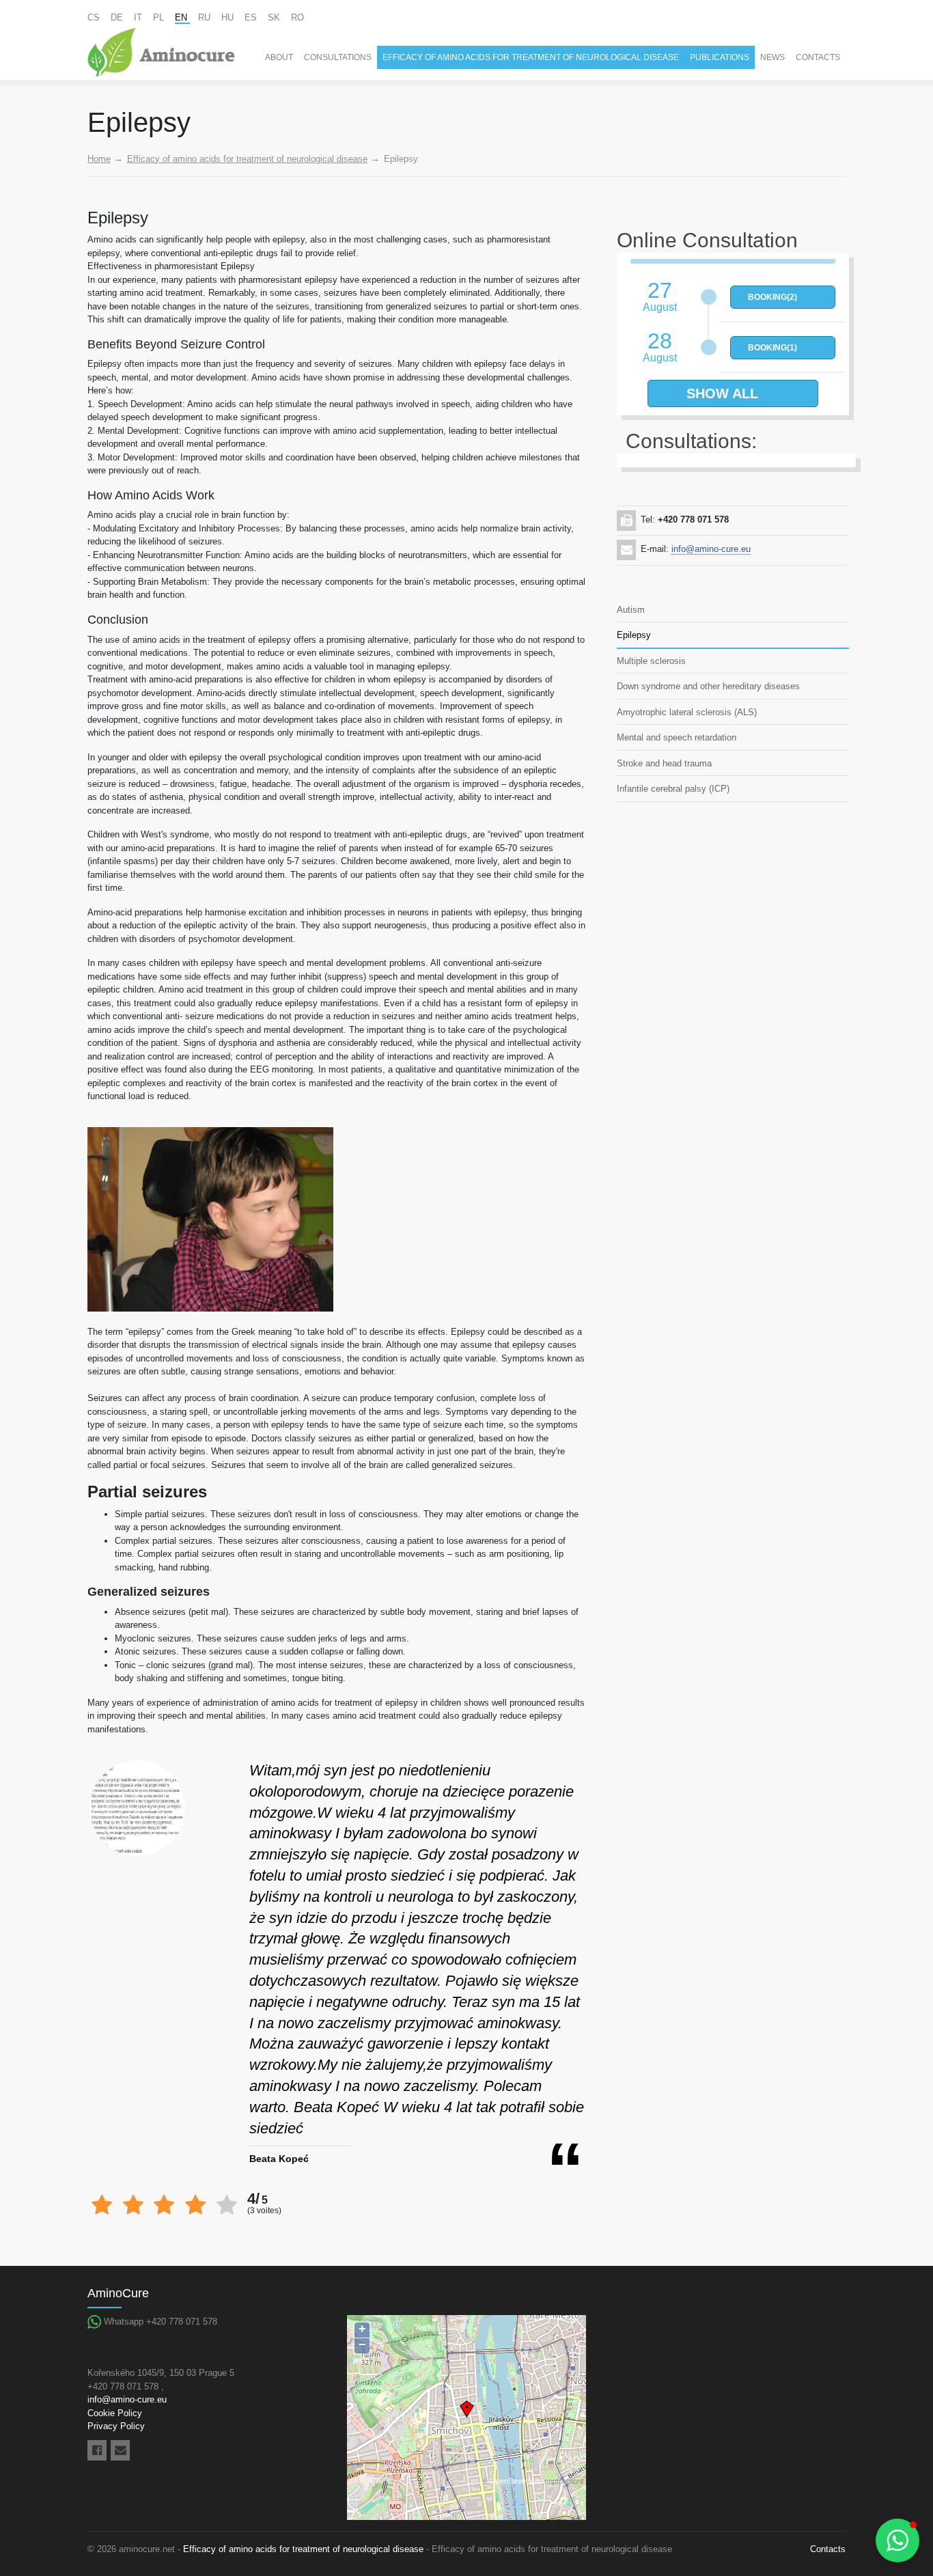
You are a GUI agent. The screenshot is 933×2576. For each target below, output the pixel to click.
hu (229, 17)
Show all (722, 393)
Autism (631, 610)
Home (99, 159)
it (139, 17)
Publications (720, 57)
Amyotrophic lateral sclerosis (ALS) (687, 712)
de (118, 17)
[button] (897, 2540)
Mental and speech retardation (677, 737)
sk (275, 17)
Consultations (338, 57)
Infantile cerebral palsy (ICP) (673, 789)
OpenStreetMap (516, 2481)
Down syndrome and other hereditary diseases (708, 686)
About (279, 57)
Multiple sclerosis (651, 661)
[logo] (161, 52)
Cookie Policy (115, 2413)
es (252, 17)
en (182, 17)
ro (297, 17)
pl (160, 17)
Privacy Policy (116, 2426)
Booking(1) (772, 348)
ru (206, 17)
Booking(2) (772, 297)
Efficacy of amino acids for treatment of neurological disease (531, 57)
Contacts (818, 57)
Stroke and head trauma (664, 763)
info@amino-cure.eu (711, 549)
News (772, 57)
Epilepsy (634, 635)
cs (95, 17)
